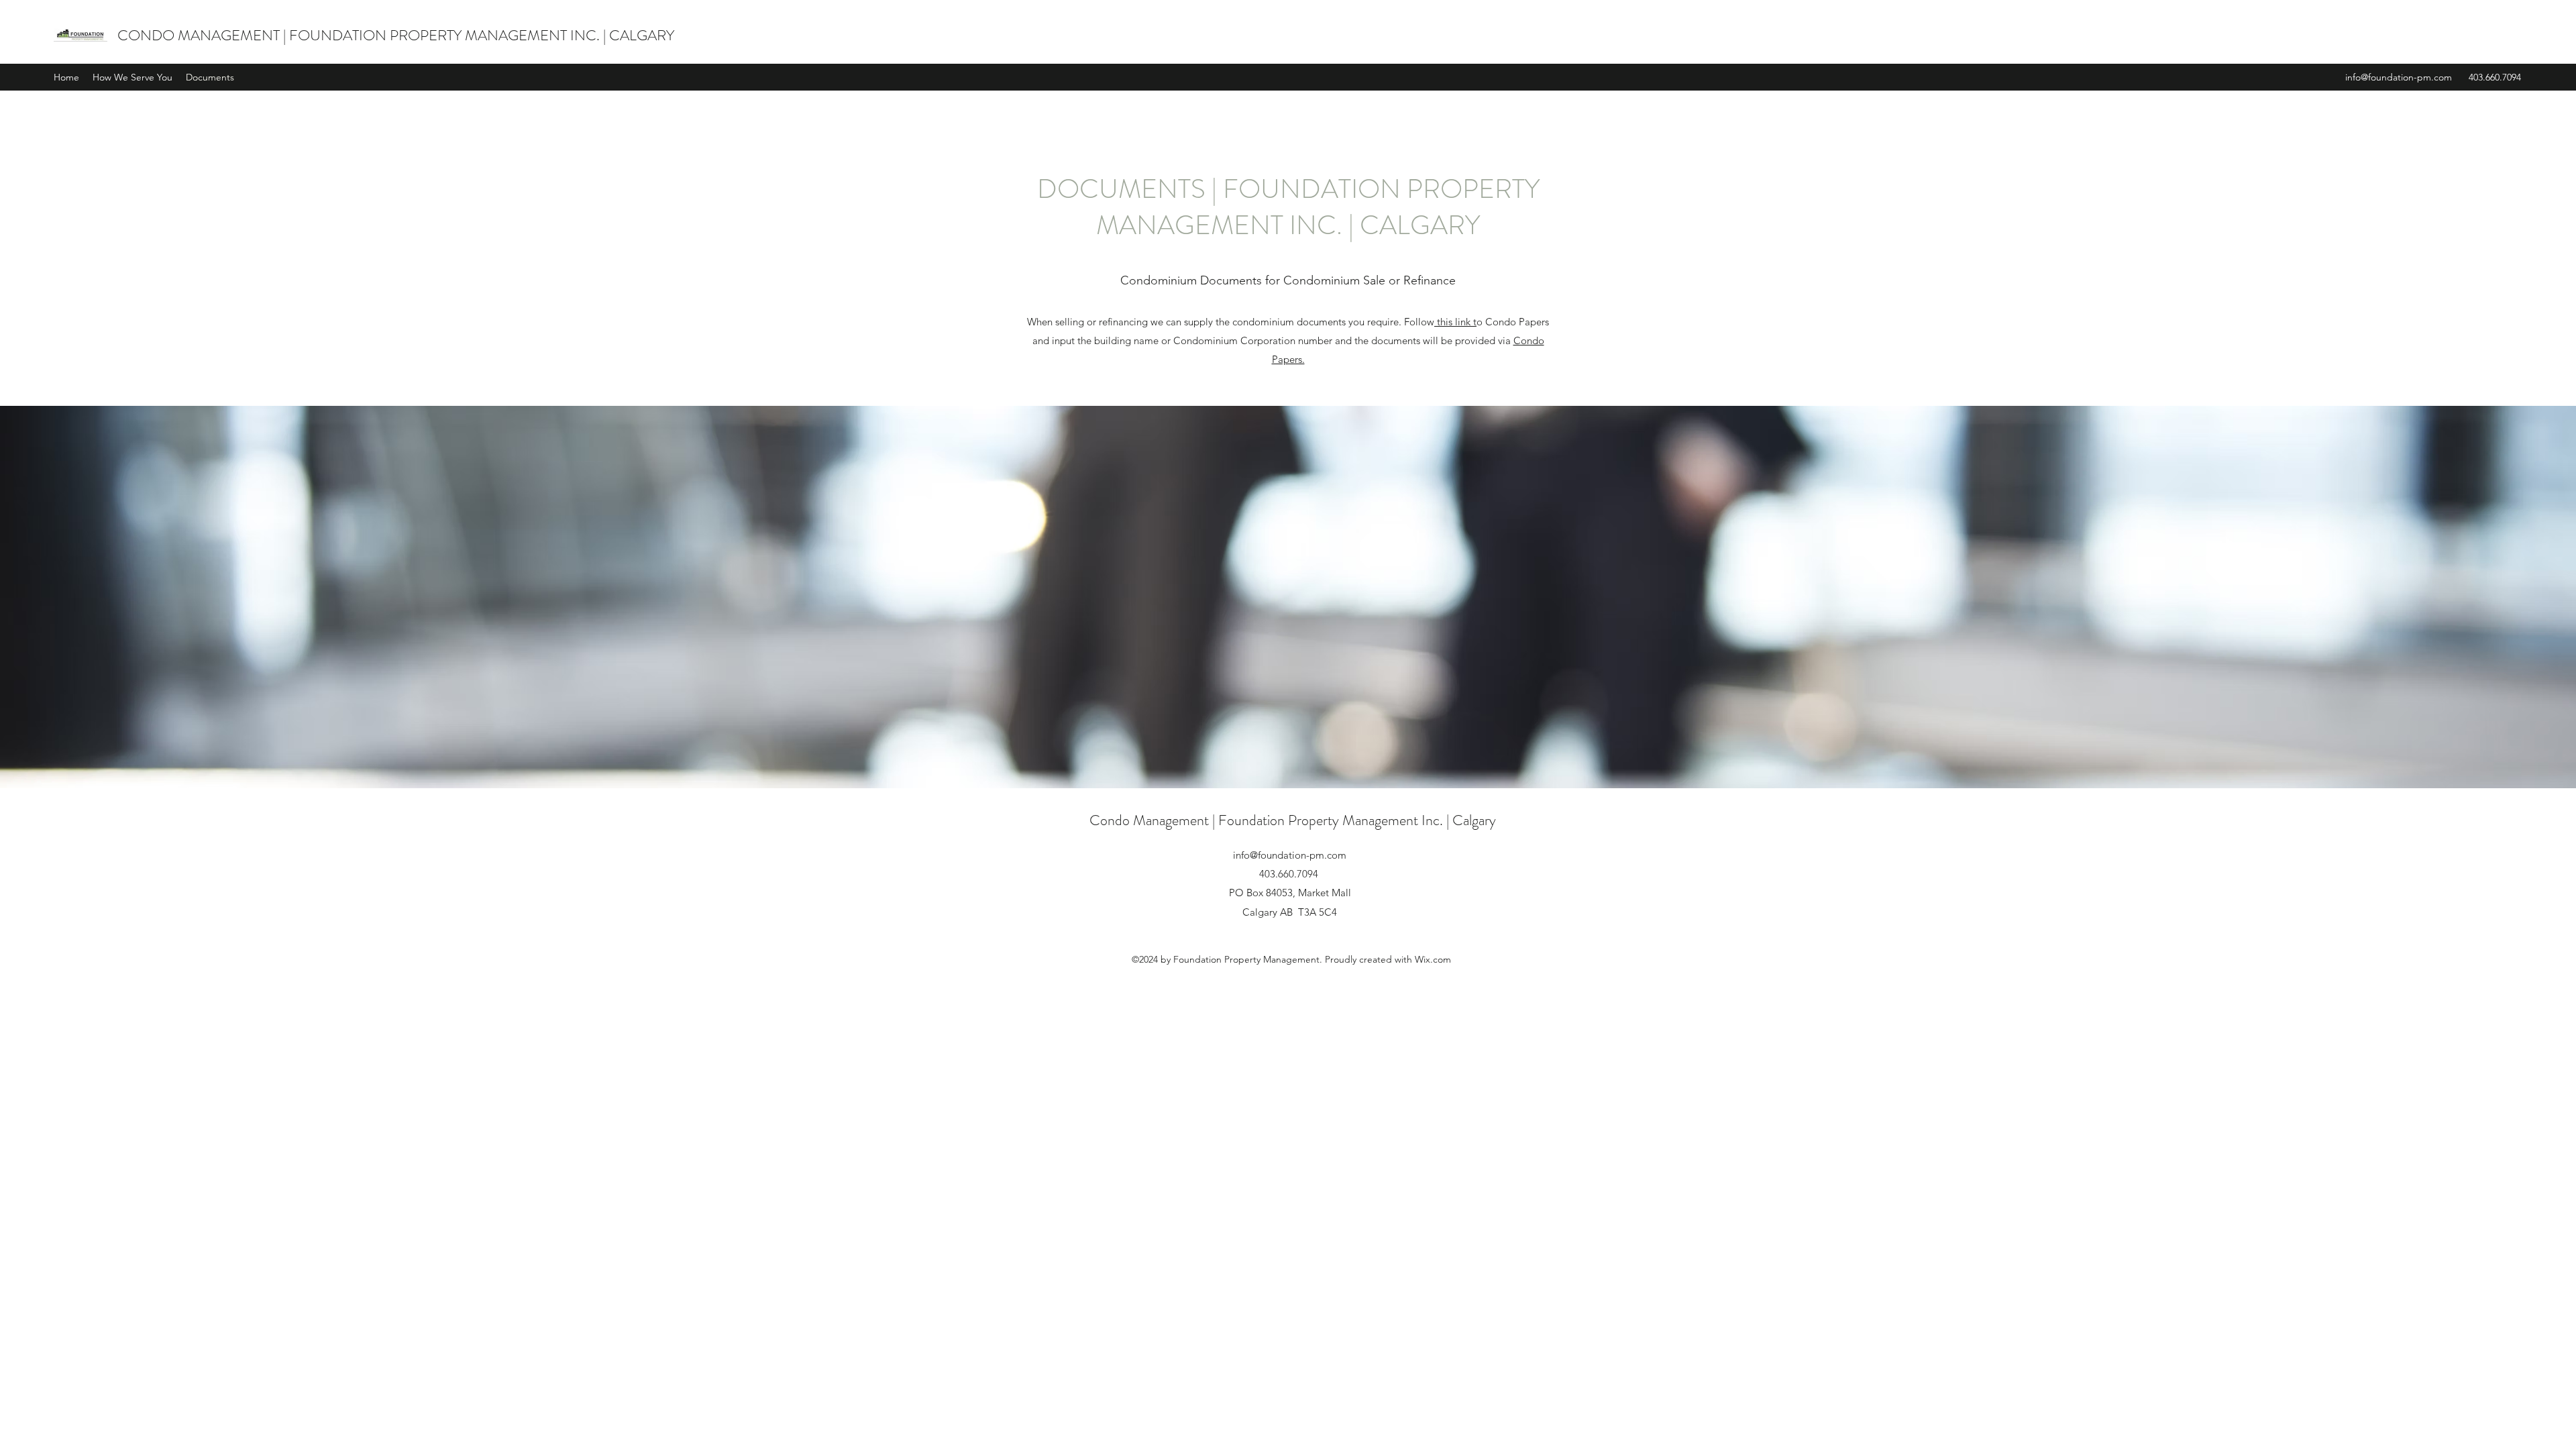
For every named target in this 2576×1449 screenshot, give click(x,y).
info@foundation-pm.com (2399, 77)
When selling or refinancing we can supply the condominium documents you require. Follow (1231, 322)
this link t (1455, 322)
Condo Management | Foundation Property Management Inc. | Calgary (1293, 820)
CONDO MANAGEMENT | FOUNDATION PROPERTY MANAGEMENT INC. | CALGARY (396, 35)
